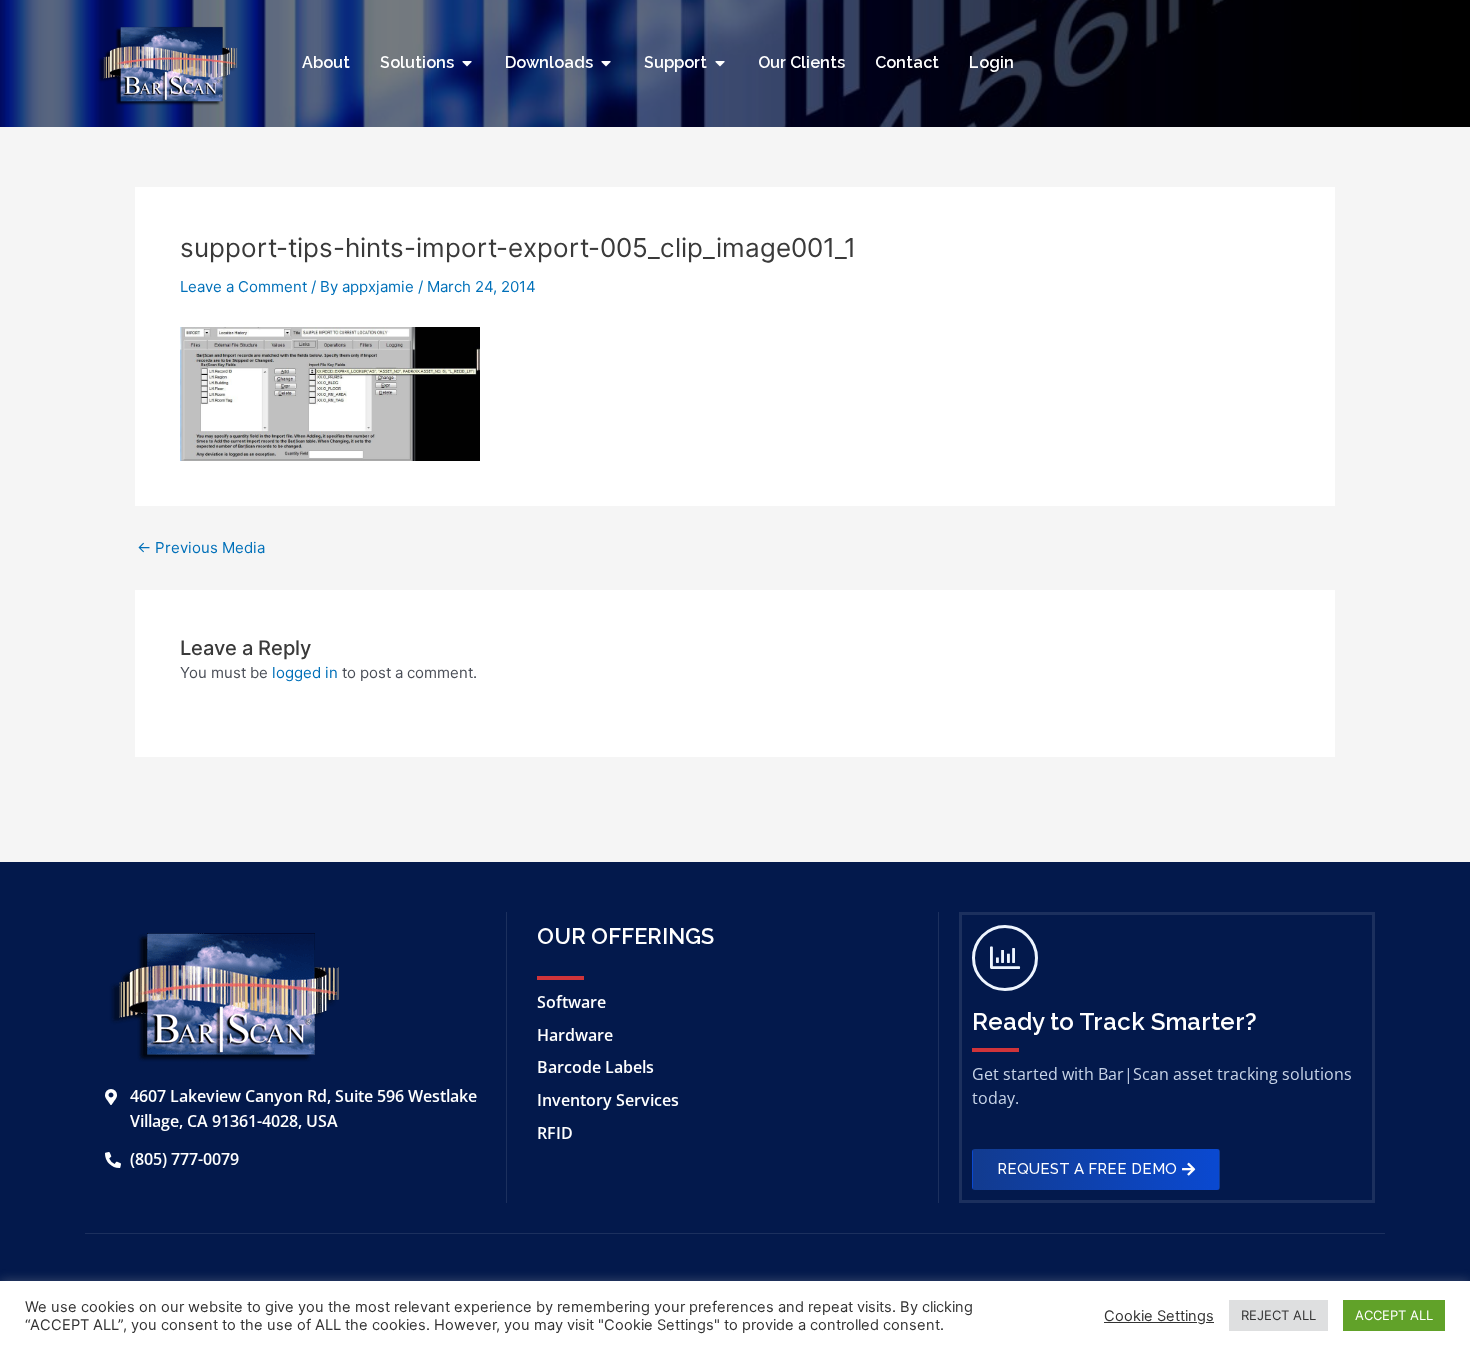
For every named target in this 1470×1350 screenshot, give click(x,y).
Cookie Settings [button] (1159, 1316)
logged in (305, 672)
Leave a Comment (243, 286)
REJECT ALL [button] (1278, 1315)
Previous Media (201, 547)
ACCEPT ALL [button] (1394, 1315)
